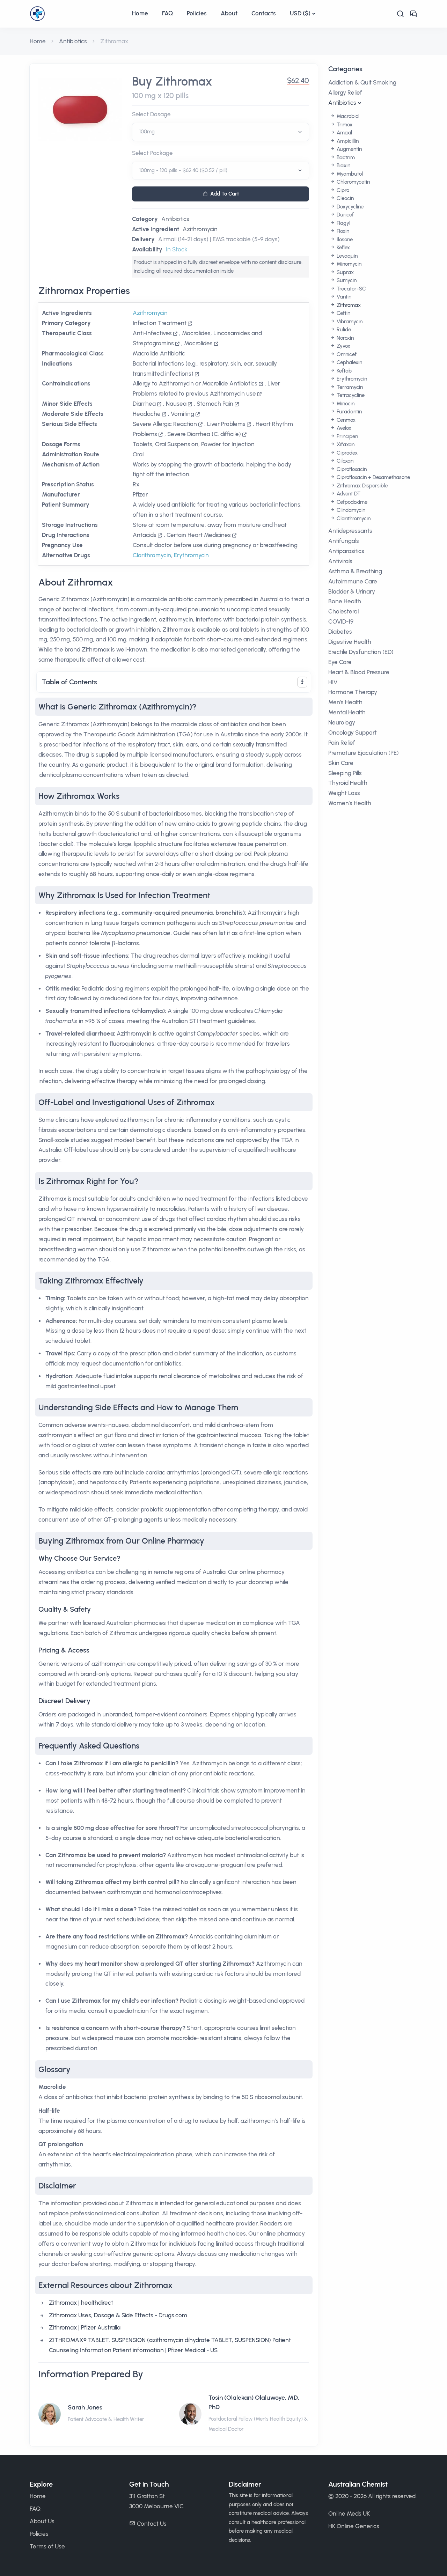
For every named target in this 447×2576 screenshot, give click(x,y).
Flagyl (343, 223)
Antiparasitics (346, 551)
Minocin (345, 404)
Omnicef (346, 354)
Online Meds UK (349, 2514)
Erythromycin (191, 555)
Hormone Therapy (353, 692)
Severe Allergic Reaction (165, 424)
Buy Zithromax (172, 82)
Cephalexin (349, 362)
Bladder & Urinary (352, 591)
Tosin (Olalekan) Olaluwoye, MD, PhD (254, 2402)
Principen (347, 436)
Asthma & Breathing (355, 571)
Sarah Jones (85, 2407)
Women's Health (350, 803)
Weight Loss (344, 793)
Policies (197, 13)
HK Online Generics (354, 2526)
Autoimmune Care (353, 581)
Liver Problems (226, 424)
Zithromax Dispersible (361, 486)
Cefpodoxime (351, 502)
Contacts (264, 13)
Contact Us (152, 2524)
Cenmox (345, 420)
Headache (147, 414)
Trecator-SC (351, 289)
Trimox (344, 125)
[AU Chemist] (77, 14)
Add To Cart (225, 194)
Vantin (343, 297)
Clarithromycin (152, 555)
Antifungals (344, 541)
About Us (42, 2521)
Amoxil (344, 133)
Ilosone (344, 240)
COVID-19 (341, 621)
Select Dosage (151, 114)
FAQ (167, 13)
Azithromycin (200, 229)
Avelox (343, 428)
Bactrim (345, 157)
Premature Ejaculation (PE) (364, 753)
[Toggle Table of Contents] (302, 682)
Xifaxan (345, 444)
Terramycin (349, 387)
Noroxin (345, 338)
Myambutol (349, 174)
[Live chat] (413, 14)
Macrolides (198, 343)
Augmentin (349, 149)
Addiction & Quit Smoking (362, 82)
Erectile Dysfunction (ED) (361, 652)
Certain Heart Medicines (199, 535)
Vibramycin (349, 322)
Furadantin (349, 412)
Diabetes (340, 632)
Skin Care (341, 763)
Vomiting (182, 414)
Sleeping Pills (345, 773)
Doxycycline (349, 207)
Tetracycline (350, 395)
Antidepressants (350, 531)
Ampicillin (347, 141)
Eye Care (340, 662)
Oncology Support (353, 733)
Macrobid (347, 116)
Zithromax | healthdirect (81, 2303)
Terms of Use (47, 2546)
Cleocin (345, 198)
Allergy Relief (345, 93)
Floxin (342, 231)
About (229, 13)
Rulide (343, 330)
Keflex (343, 248)
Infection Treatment (160, 323)
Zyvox (343, 346)
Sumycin (346, 280)
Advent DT (348, 494)
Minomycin (348, 264)
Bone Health (345, 601)
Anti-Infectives (152, 333)
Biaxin (343, 165)
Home (140, 13)
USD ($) (300, 13)
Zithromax (348, 305)
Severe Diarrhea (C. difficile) (204, 434)
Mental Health (347, 712)
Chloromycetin (353, 182)
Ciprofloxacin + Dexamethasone (373, 477)
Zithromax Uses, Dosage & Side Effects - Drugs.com (118, 2315)
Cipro (342, 190)
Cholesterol (343, 611)
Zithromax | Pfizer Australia (85, 2327)
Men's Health (345, 702)
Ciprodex (346, 453)
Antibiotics (73, 41)
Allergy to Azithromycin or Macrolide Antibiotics (195, 383)
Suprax (345, 272)
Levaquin (346, 256)
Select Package (152, 153)
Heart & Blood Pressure (359, 672)
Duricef (345, 215)
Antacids (145, 535)
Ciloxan (344, 461)
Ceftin (343, 313)
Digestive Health (350, 642)
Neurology (342, 722)
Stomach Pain (215, 404)
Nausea (176, 404)
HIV (333, 682)
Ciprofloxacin (351, 469)
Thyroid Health (348, 783)
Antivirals (340, 561)
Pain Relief (342, 743)
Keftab (343, 371)
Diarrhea (144, 404)
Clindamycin (350, 510)
